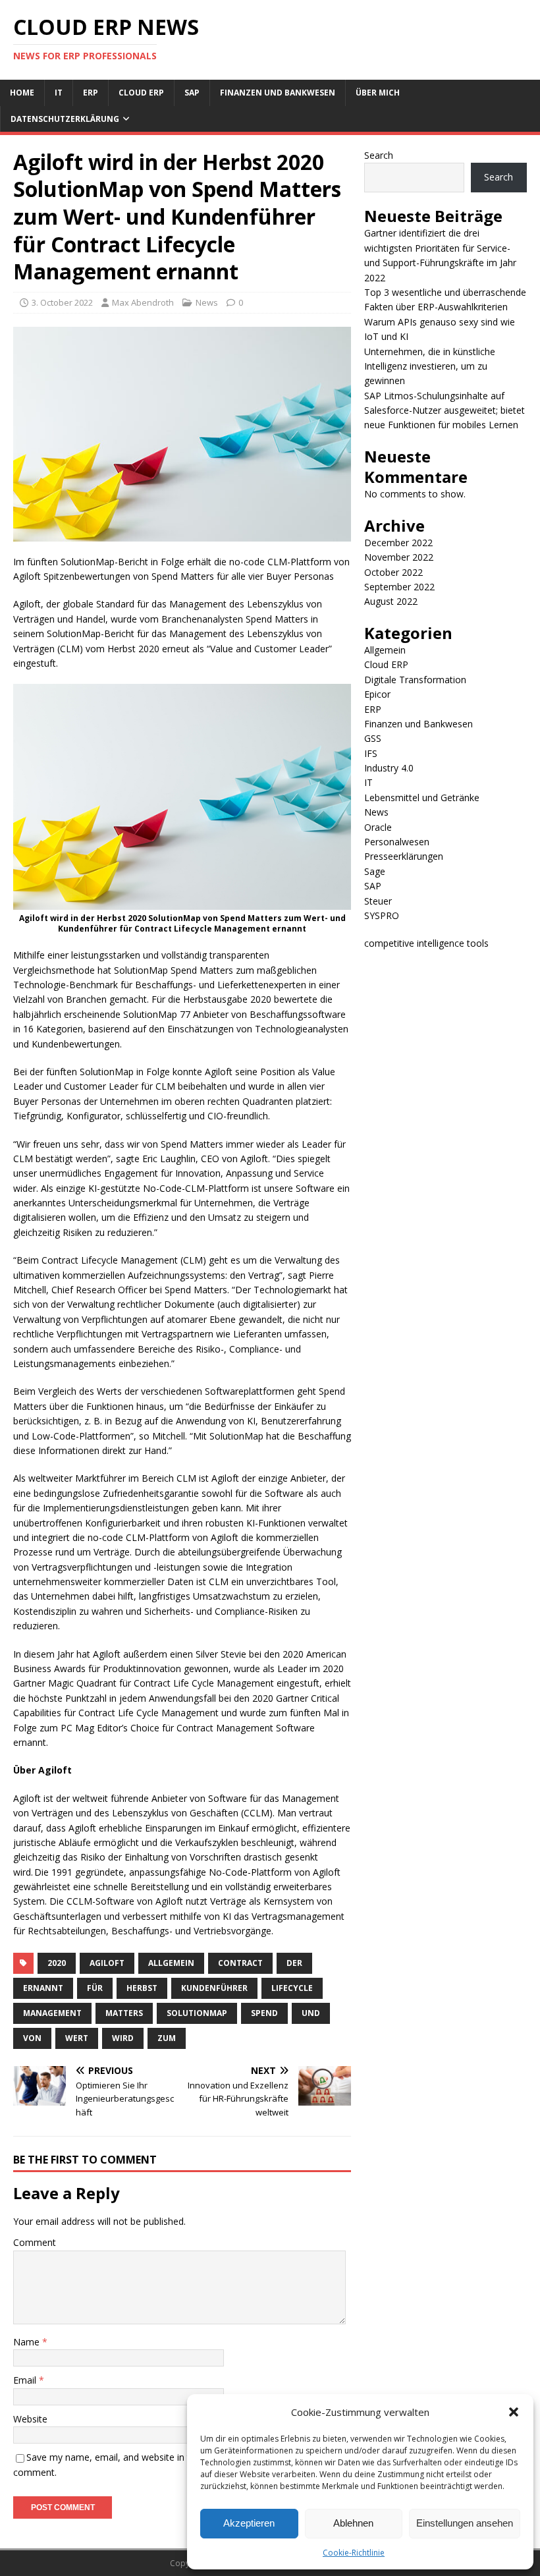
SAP (192, 93)
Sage (375, 871)
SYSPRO (382, 915)
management (52, 2013)
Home (22, 93)
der (294, 1963)
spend (264, 2013)
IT (59, 93)
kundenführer (214, 1988)
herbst (142, 1988)
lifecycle (292, 1988)
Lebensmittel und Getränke (422, 798)
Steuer (378, 901)
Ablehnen (353, 2523)
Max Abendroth (143, 302)
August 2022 (391, 601)
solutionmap (197, 2013)
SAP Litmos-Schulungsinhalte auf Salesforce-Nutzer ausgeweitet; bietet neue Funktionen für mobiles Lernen (445, 410)
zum (167, 2038)
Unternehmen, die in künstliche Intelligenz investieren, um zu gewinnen (430, 366)
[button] (514, 2412)
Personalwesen (397, 842)
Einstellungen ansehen (465, 2523)
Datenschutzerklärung (65, 119)
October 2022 (393, 572)
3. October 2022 (62, 302)
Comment (35, 2242)
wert (77, 2038)
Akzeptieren (249, 2523)
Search (379, 155)
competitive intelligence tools (426, 943)
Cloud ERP (141, 93)
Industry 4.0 (389, 768)
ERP (91, 93)
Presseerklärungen (404, 856)
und (311, 2013)
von (32, 2038)
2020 (57, 1963)
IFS (371, 753)
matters (124, 2013)
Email (26, 2380)
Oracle (378, 827)
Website (30, 2419)
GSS (373, 738)
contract (240, 1963)
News (207, 302)
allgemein (171, 1963)
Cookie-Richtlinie (354, 2553)
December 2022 (398, 543)
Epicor (377, 694)
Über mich (378, 93)
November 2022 (399, 557)
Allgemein (385, 650)
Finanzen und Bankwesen (278, 93)
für (95, 1988)
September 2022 (399, 587)
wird (123, 2038)
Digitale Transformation (415, 680)
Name (28, 2342)
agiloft (107, 1963)
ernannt (43, 1988)
